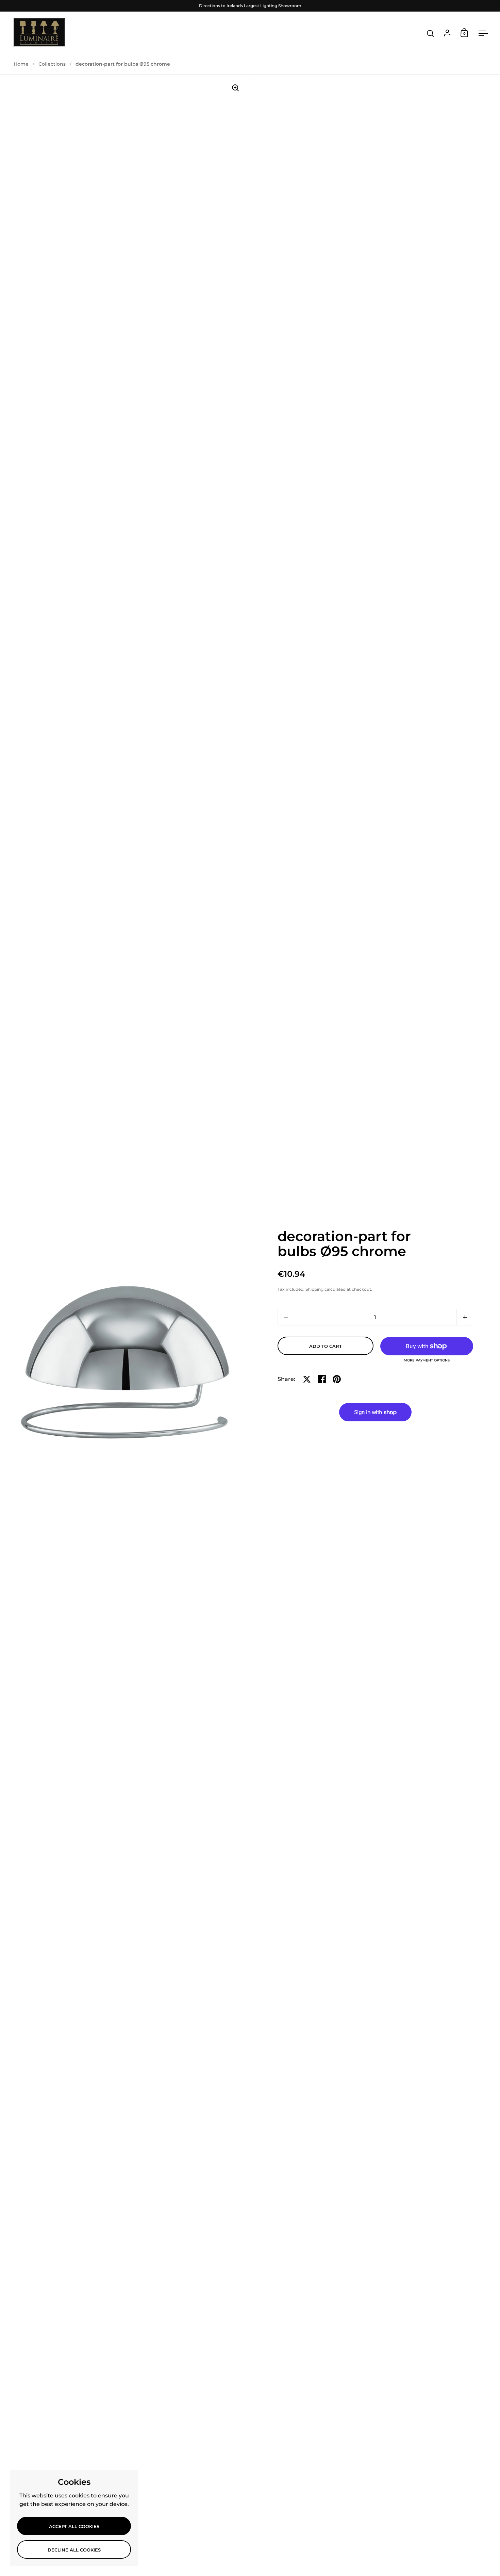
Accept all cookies (74, 2526)
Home (21, 64)
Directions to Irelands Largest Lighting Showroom (250, 6)
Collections (52, 64)
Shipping (314, 1289)
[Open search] (430, 34)
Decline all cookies (74, 2550)
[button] (465, 1317)
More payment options (427, 1360)
